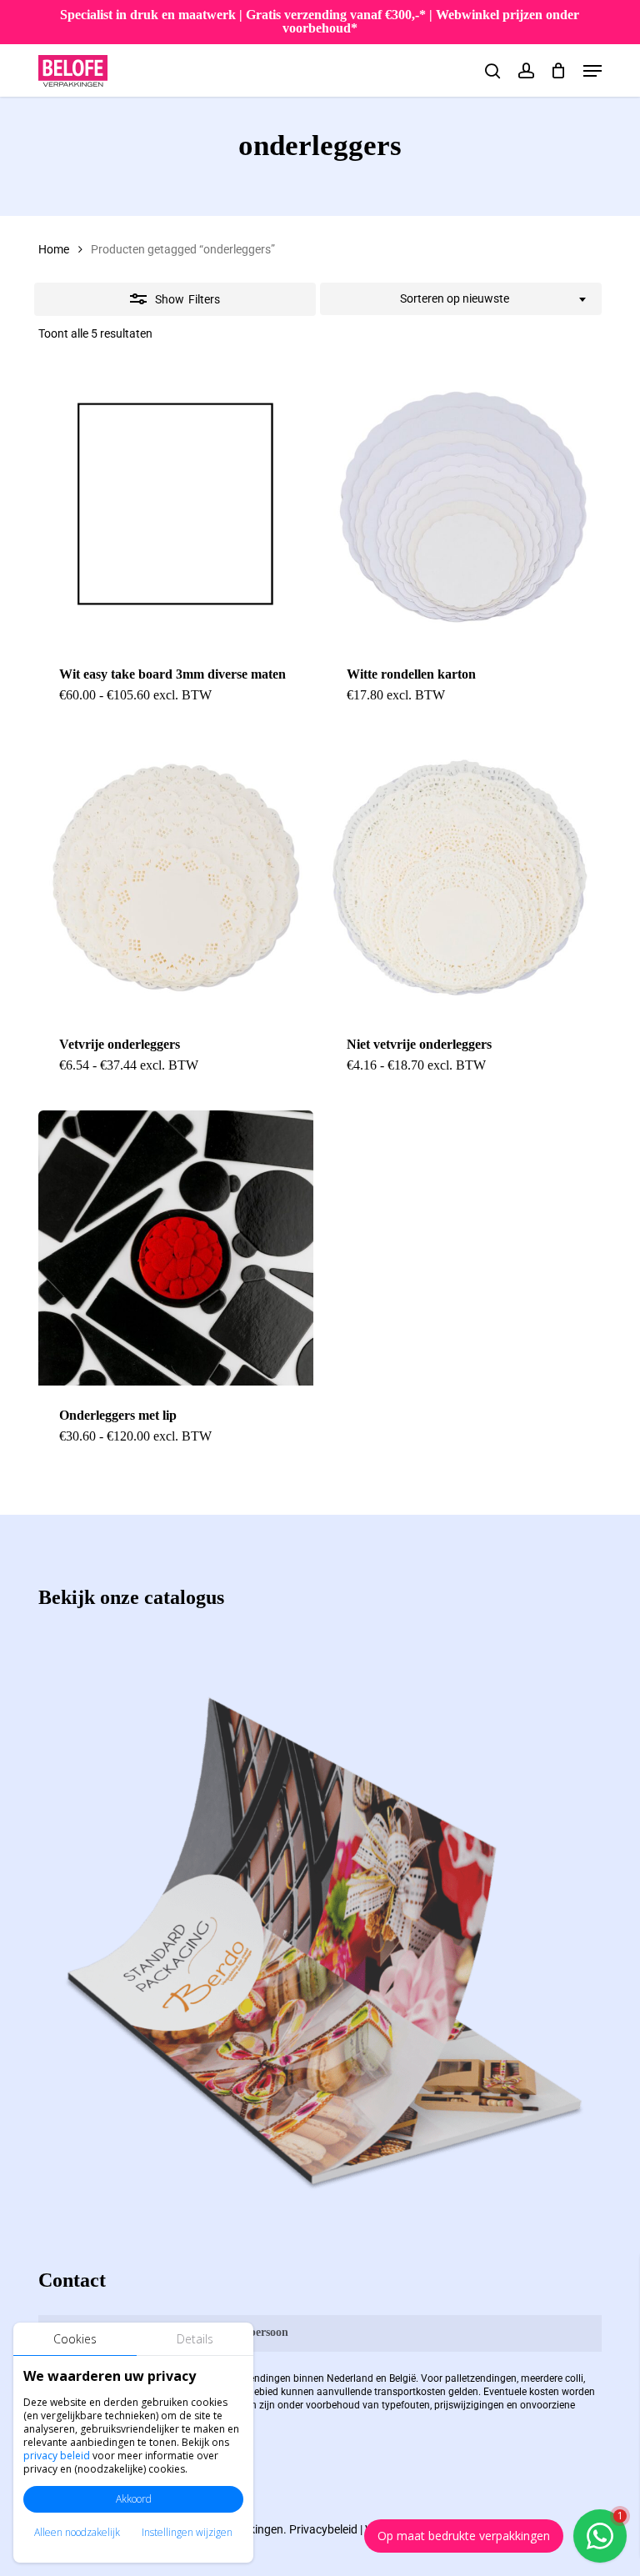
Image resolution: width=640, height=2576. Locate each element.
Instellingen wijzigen (187, 2532)
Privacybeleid (323, 2529)
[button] (592, 71)
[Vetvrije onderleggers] (176, 878)
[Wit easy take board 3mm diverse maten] (176, 507)
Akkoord (134, 2499)
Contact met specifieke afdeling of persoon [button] (181, 2332)
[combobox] (461, 299)
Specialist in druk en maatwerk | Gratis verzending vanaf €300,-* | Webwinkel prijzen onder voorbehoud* (320, 21)
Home (54, 249)
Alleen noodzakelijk (77, 2532)
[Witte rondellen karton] (463, 507)
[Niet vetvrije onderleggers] (463, 878)
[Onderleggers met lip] (176, 1248)
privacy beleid (57, 2456)
